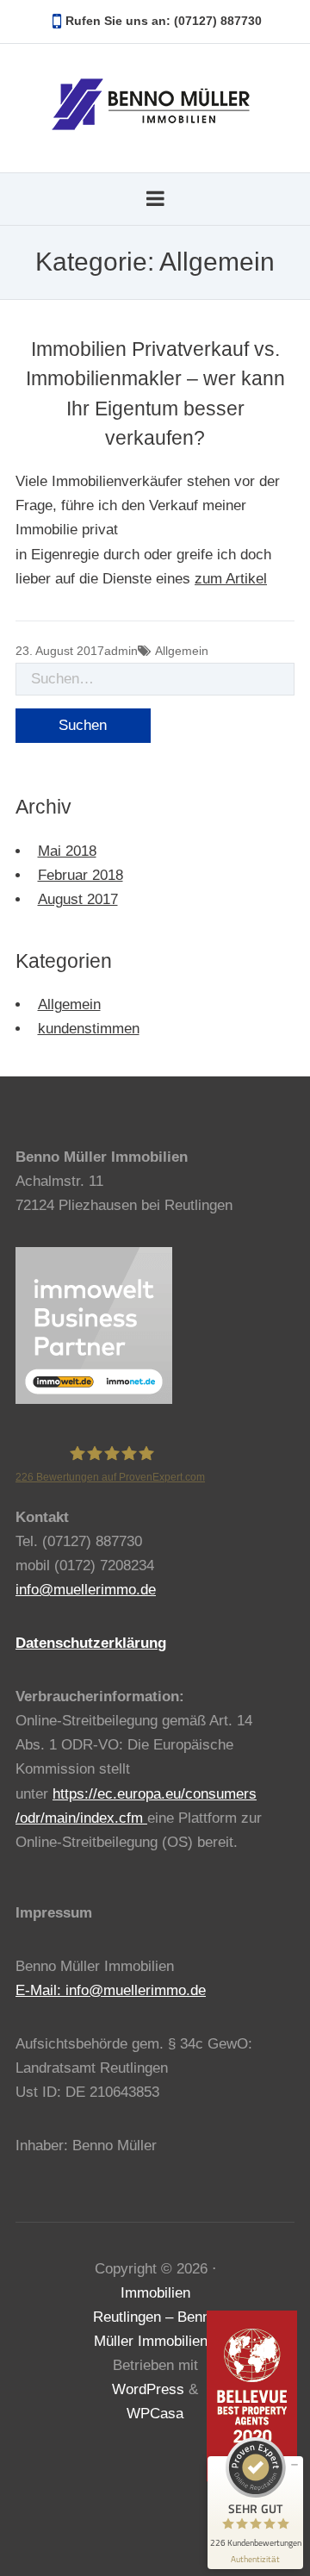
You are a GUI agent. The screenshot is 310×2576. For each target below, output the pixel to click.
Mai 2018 (67, 851)
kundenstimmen (89, 1029)
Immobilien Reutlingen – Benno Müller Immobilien (155, 2317)
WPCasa (155, 2414)
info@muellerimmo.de (86, 1590)
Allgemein (182, 651)
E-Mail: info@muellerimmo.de (111, 1990)
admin (121, 651)
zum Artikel (231, 579)
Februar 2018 (81, 875)
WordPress (148, 2389)
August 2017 (78, 899)
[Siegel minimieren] (294, 2465)
